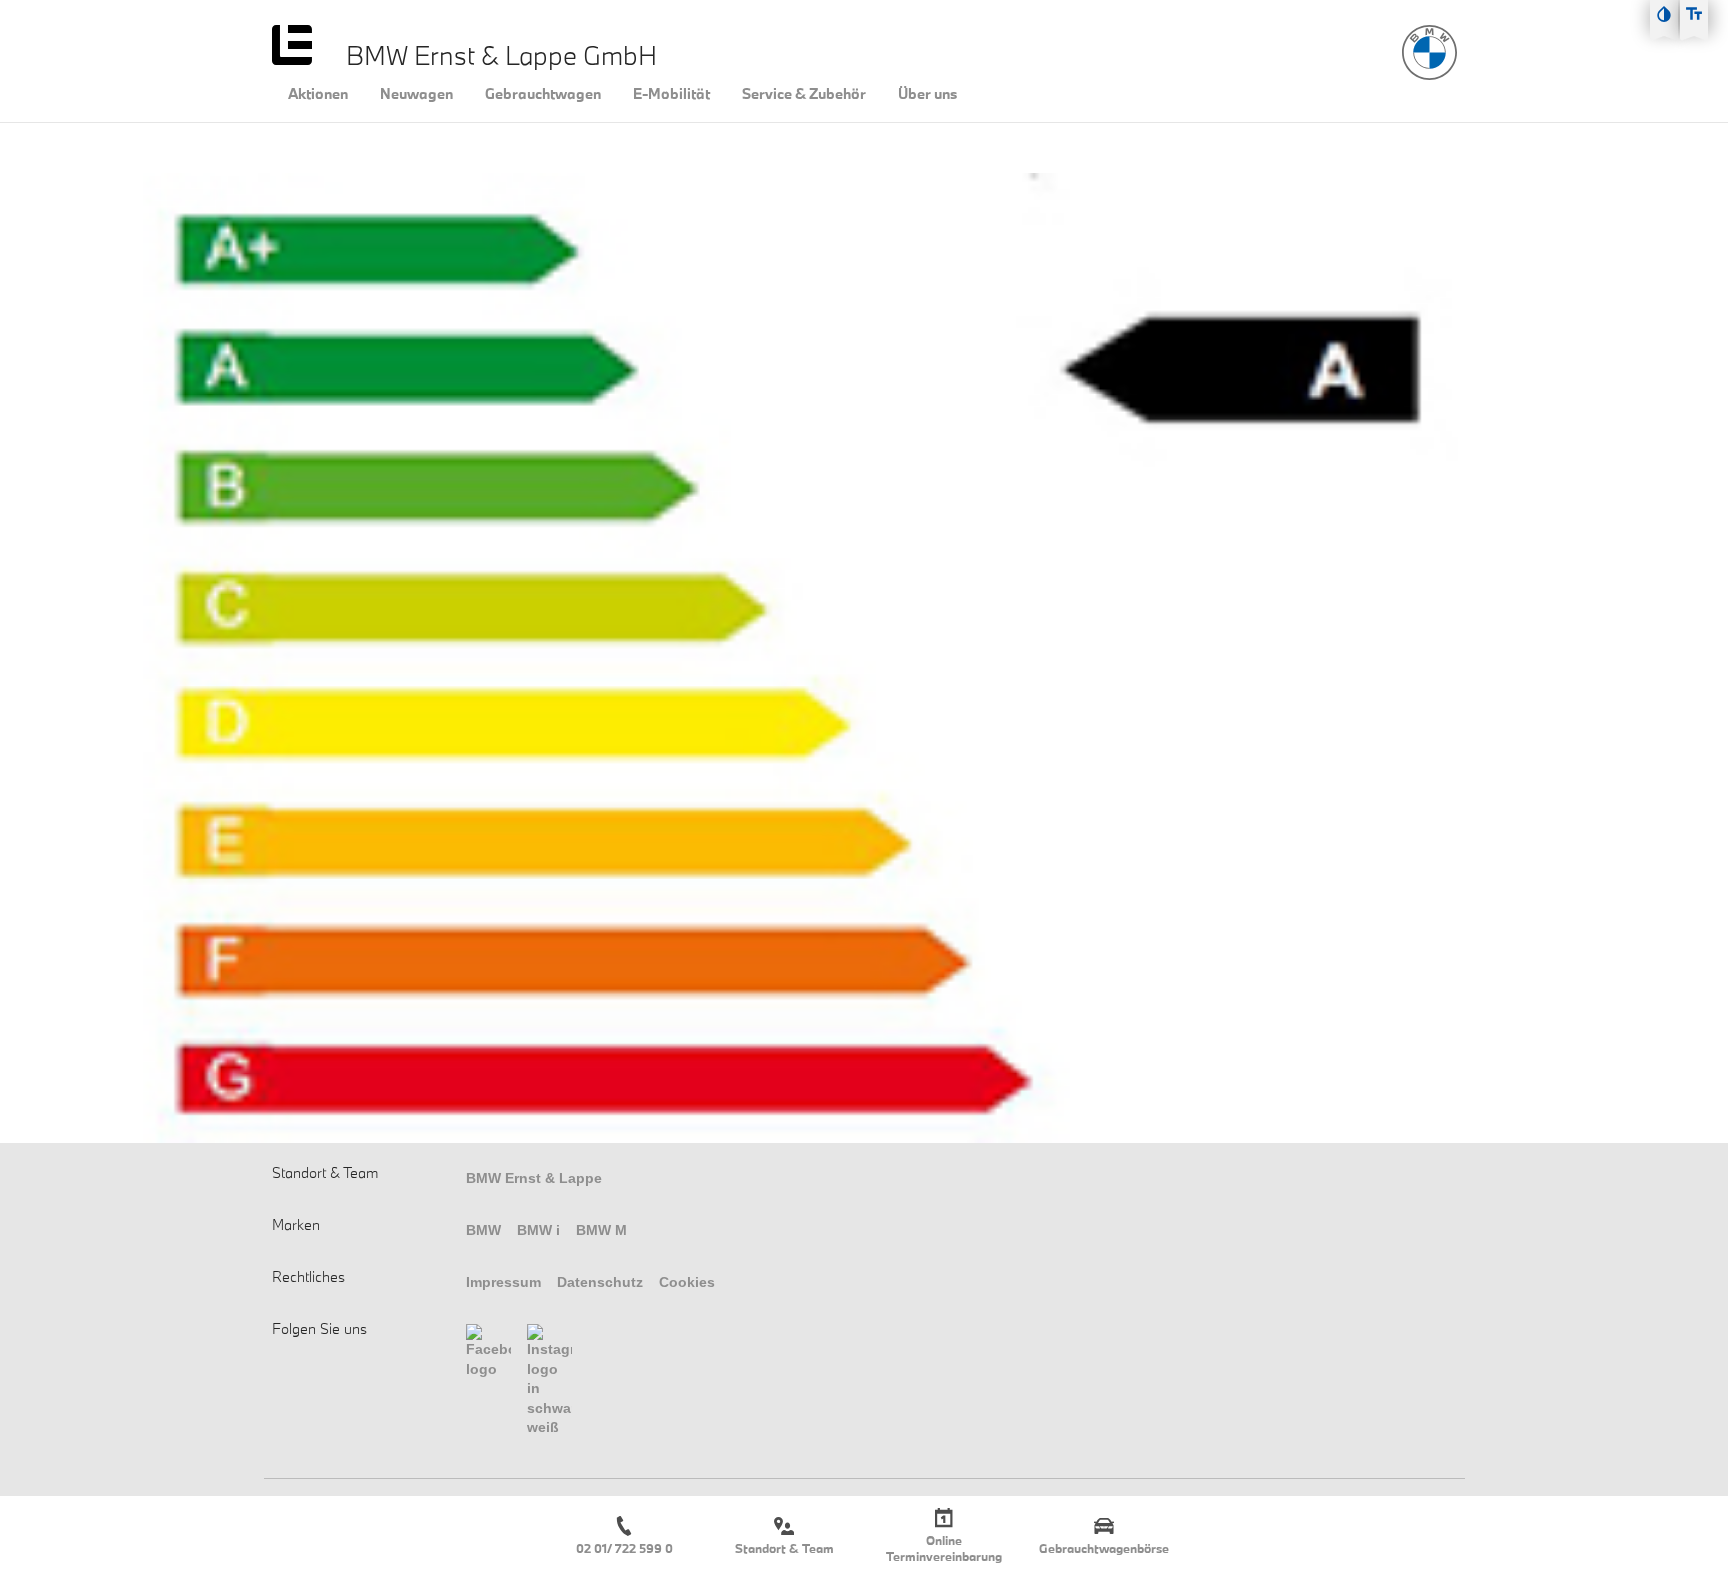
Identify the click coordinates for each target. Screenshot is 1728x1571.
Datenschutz (600, 1282)
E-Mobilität (671, 94)
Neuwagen (416, 94)
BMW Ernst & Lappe (534, 1178)
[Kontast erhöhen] (1664, 14)
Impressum (503, 1282)
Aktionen (318, 94)
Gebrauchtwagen (543, 94)
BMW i (538, 1230)
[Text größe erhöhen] (1694, 14)
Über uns (927, 94)
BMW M (601, 1230)
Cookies (687, 1282)
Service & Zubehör (804, 94)
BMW (483, 1230)
